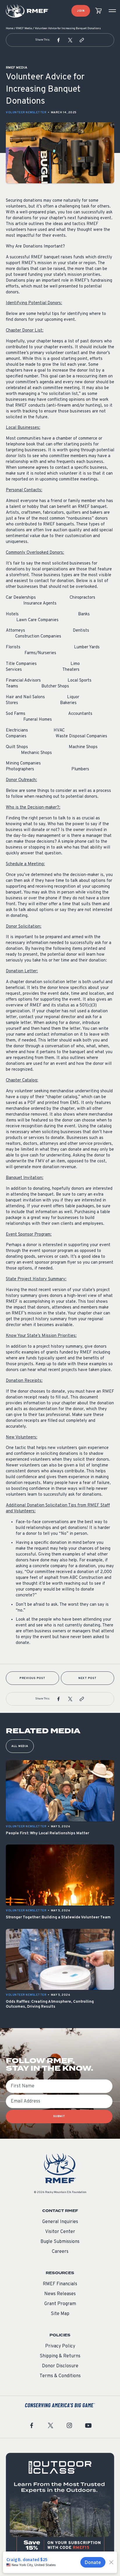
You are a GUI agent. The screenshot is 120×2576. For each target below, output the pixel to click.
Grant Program (60, 2304)
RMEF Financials (60, 2284)
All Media (20, 1746)
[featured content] (60, 2507)
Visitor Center (60, 2232)
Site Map (60, 2314)
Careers (60, 2252)
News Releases (60, 2294)
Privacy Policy (60, 2346)
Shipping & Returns (60, 2356)
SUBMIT (59, 2116)
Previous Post (32, 1678)
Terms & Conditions (60, 2376)
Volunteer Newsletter (26, 113)
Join (81, 11)
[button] (59, 40)
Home (10, 28)
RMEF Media (24, 28)
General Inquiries (60, 2222)
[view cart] (98, 11)
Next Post (88, 1678)
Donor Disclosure (60, 2366)
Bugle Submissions (60, 2242)
